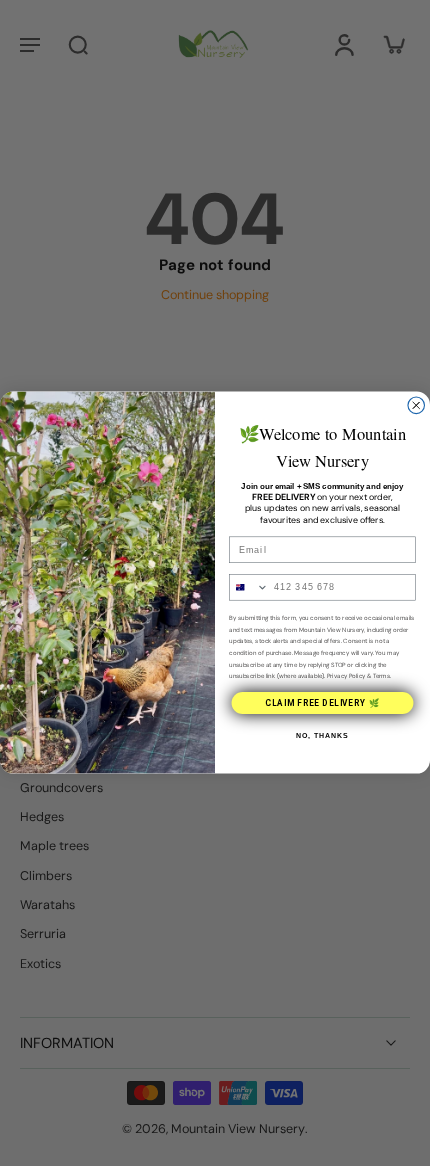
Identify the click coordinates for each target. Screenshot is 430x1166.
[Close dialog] (416, 405)
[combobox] (249, 587)
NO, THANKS (322, 737)
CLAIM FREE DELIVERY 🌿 (322, 703)
